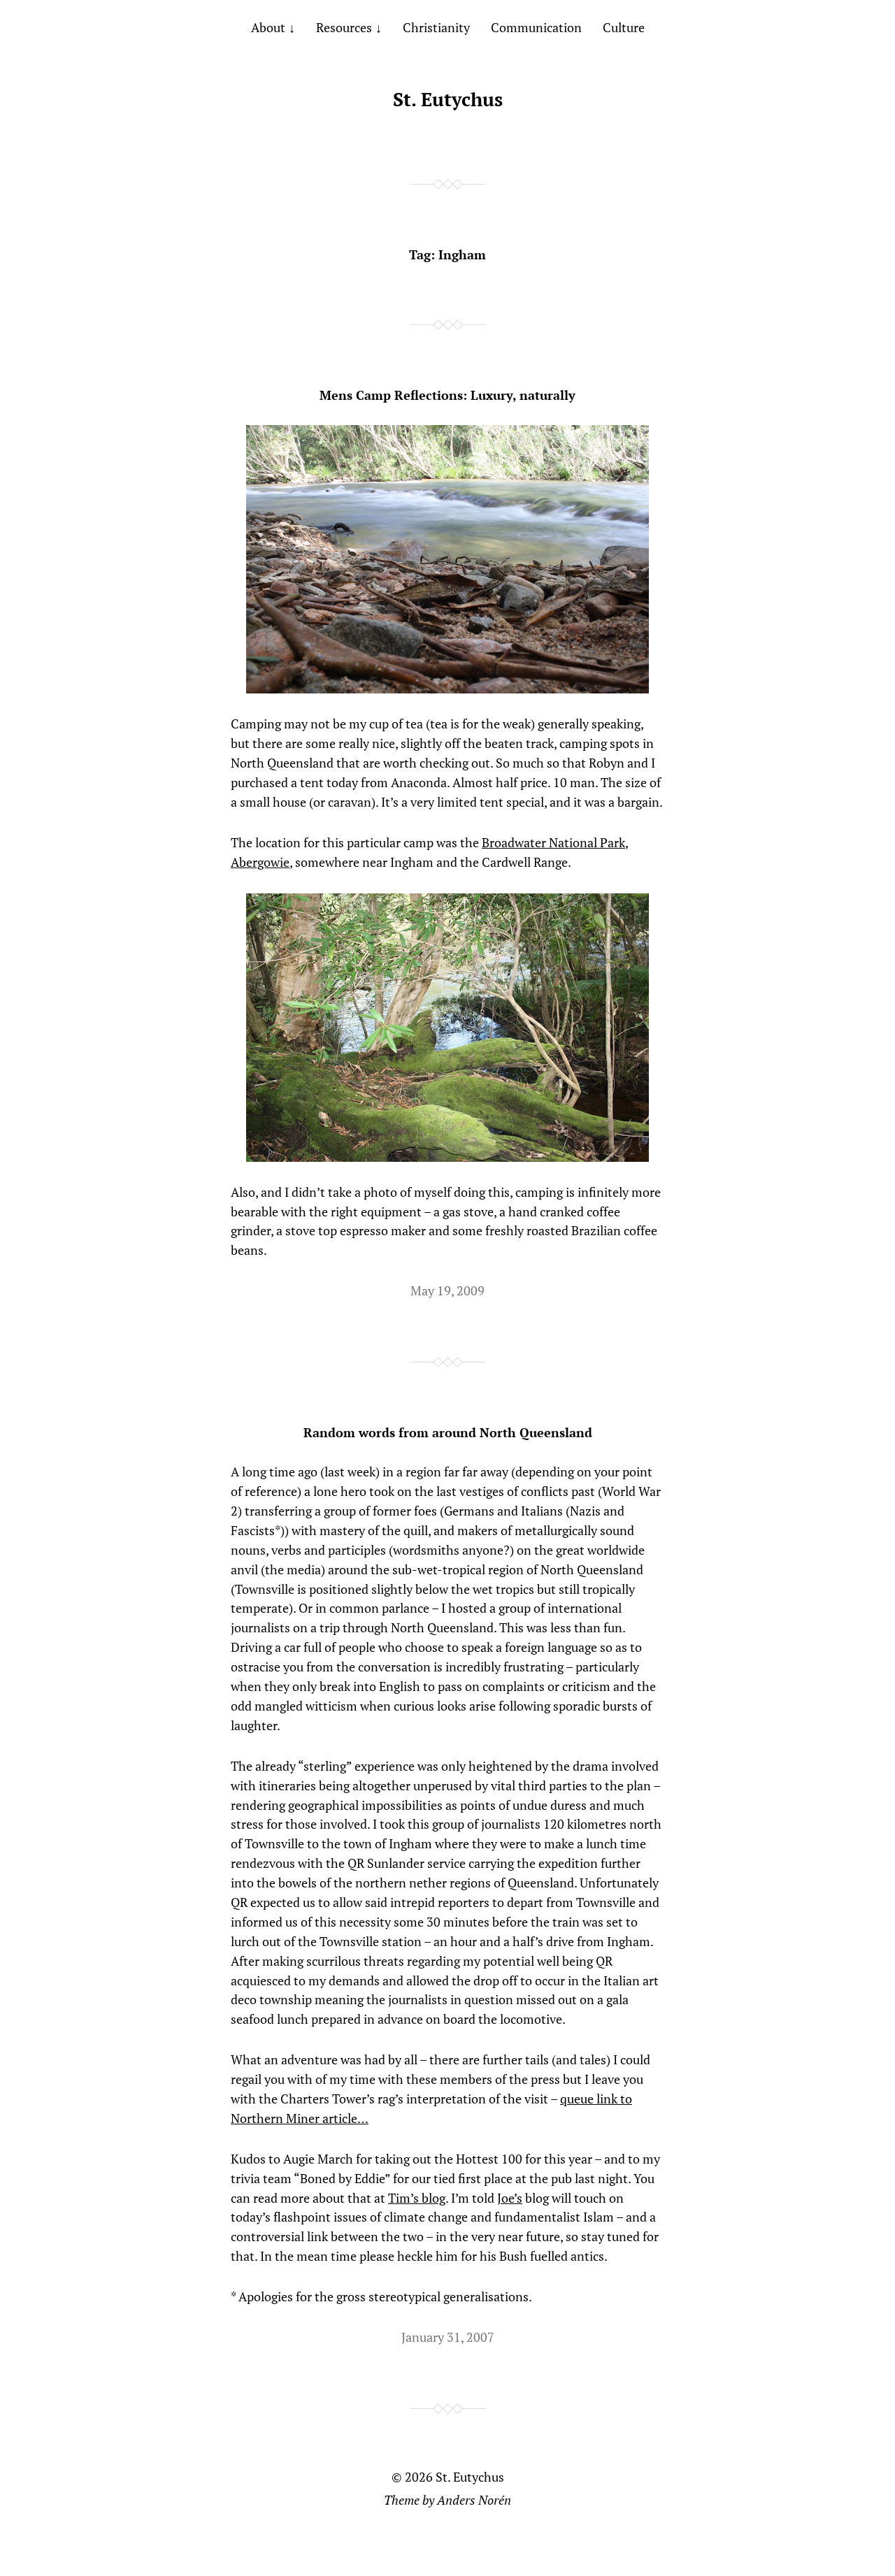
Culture (624, 27)
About (268, 27)
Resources (344, 27)
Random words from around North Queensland (448, 1432)
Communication (536, 27)
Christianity (436, 27)
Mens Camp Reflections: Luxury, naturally (447, 395)
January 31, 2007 (448, 2337)
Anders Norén (474, 2500)
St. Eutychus (448, 99)
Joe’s (510, 2198)
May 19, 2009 (447, 1290)
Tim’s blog (417, 2198)
